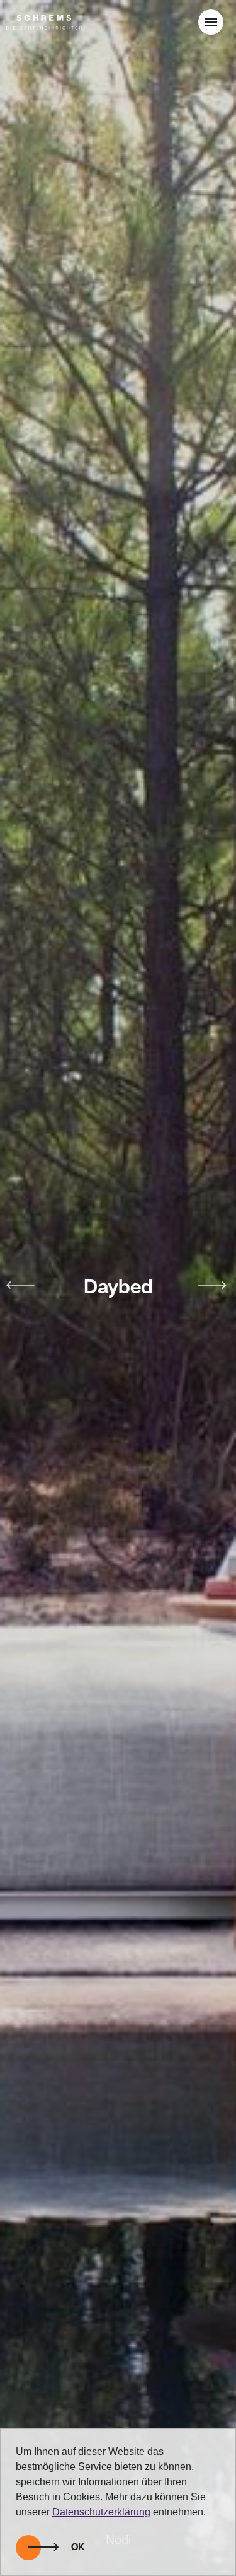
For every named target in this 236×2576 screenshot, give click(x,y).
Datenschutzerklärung (101, 2512)
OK (78, 2548)
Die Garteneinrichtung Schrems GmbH (44, 22)
